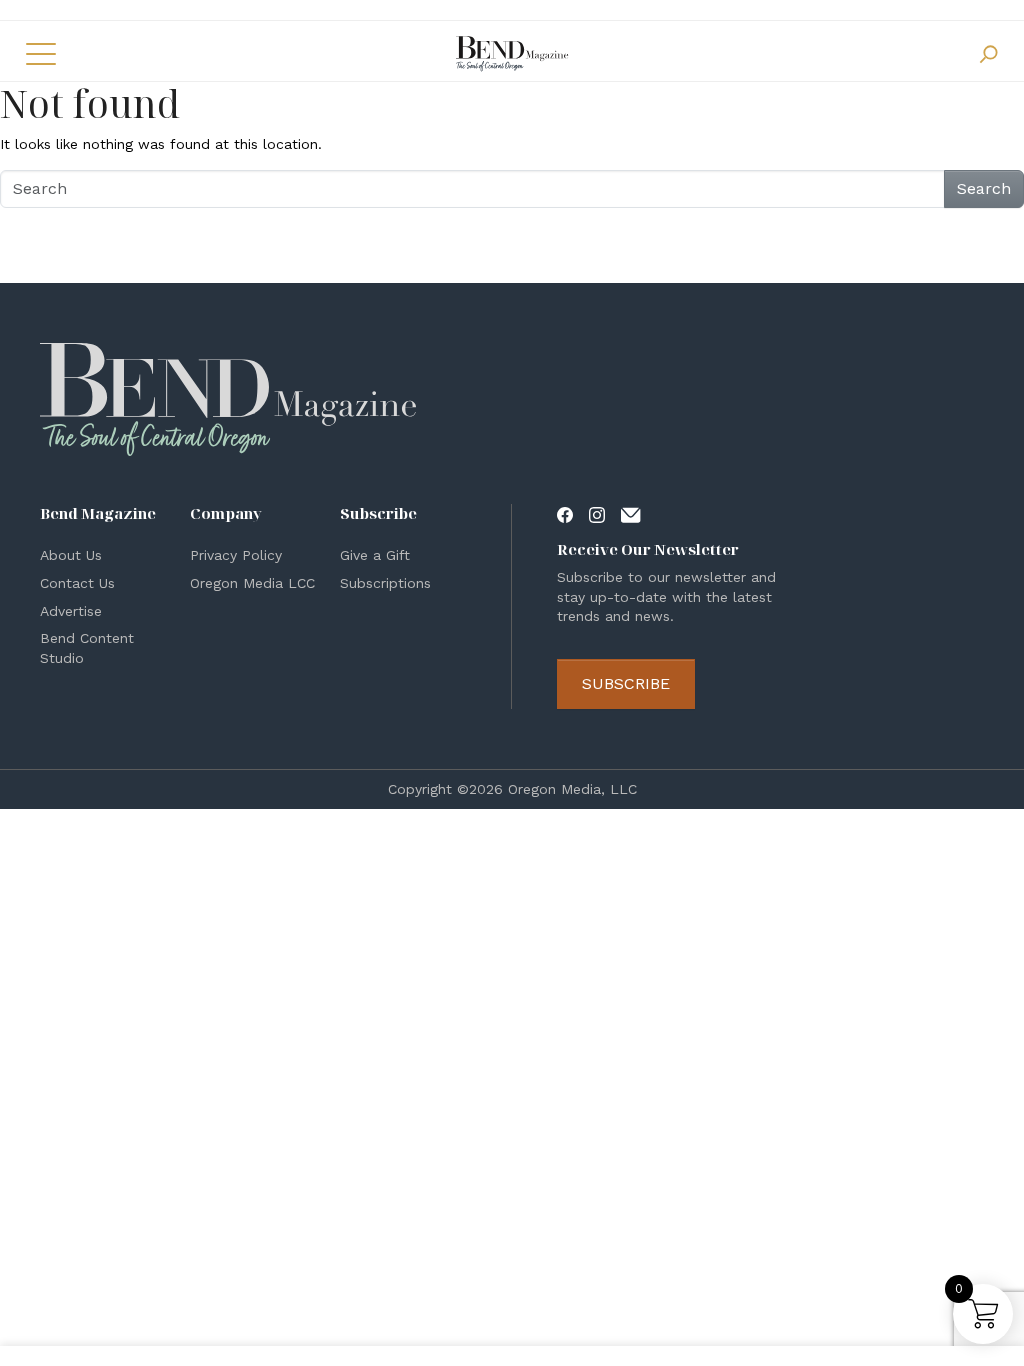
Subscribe (626, 683)
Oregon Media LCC (252, 583)
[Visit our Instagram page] (597, 513)
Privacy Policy (236, 555)
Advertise (71, 611)
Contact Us (77, 583)
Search (984, 188)
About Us (71, 555)
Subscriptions (385, 583)
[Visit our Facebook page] (565, 513)
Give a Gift (375, 555)
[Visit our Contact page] (631, 513)
